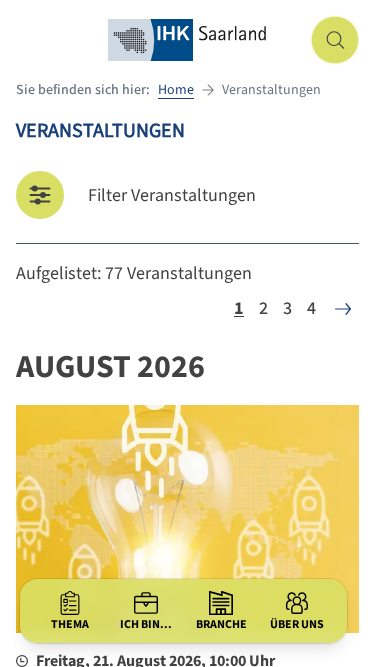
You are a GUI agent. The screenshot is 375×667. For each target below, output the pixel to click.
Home (176, 90)
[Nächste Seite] (343, 309)
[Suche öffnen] (335, 40)
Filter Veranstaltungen (172, 195)
